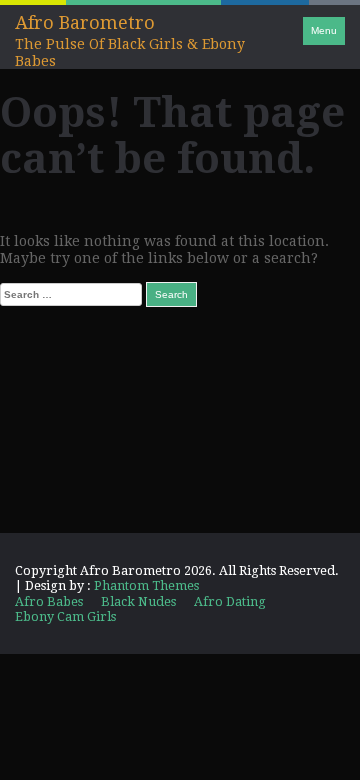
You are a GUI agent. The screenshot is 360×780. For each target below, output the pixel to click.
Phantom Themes (146, 585)
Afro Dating (230, 601)
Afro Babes (49, 601)
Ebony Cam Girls (65, 616)
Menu (324, 30)
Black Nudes (138, 601)
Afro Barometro (85, 22)
